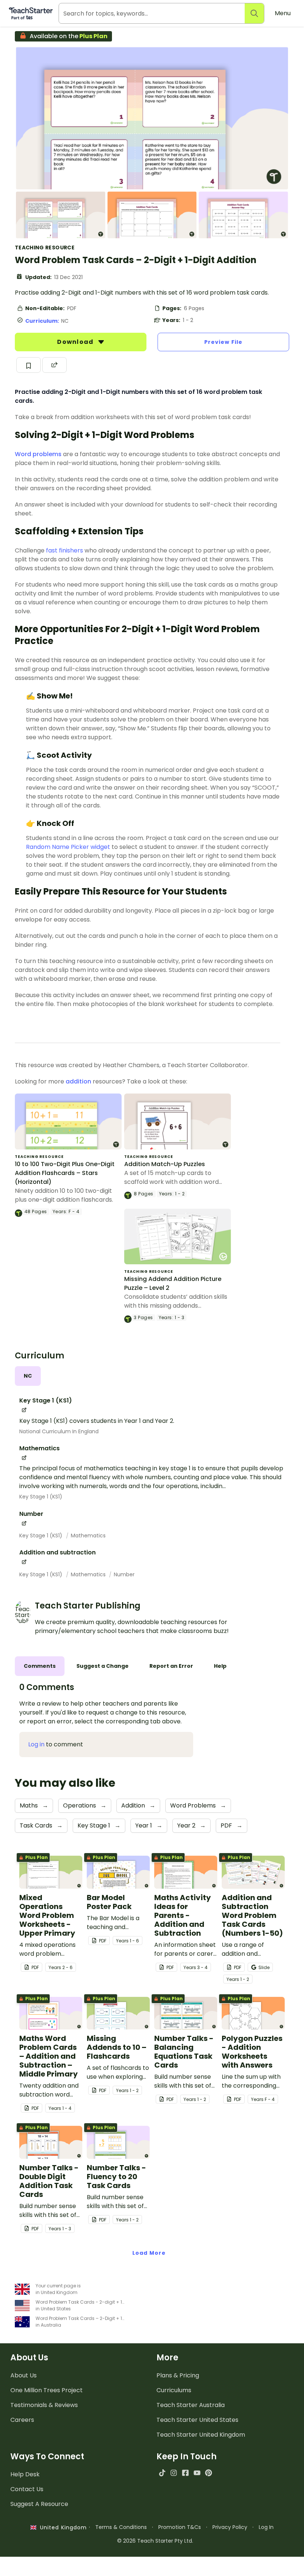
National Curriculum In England (59, 1431)
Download (76, 342)
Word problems (39, 454)
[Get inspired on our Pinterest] (209, 2473)
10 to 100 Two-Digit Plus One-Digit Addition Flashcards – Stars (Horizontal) (65, 1173)
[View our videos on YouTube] (197, 2473)
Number (124, 1574)
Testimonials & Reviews (44, 2405)
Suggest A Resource (39, 2504)
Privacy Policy (230, 2527)
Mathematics (88, 1536)
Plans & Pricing (178, 2375)
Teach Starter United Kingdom (201, 2435)
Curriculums (174, 2390)
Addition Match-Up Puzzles (165, 1164)
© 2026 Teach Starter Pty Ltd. (155, 2541)
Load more (149, 2253)
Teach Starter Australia (191, 2405)
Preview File (223, 342)
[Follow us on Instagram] (174, 2473)
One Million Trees (47, 2390)
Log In (266, 2527)
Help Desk (25, 2474)
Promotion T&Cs (180, 2527)
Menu (283, 13)
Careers (22, 2420)
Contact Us (27, 2489)
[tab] (28, 1376)
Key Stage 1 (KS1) (41, 1497)
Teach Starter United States (197, 2420)
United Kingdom (62, 2527)
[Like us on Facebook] (185, 2473)
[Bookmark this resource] (29, 365)
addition (78, 1081)
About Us (24, 2375)
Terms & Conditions (121, 2527)
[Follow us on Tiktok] (162, 2473)
